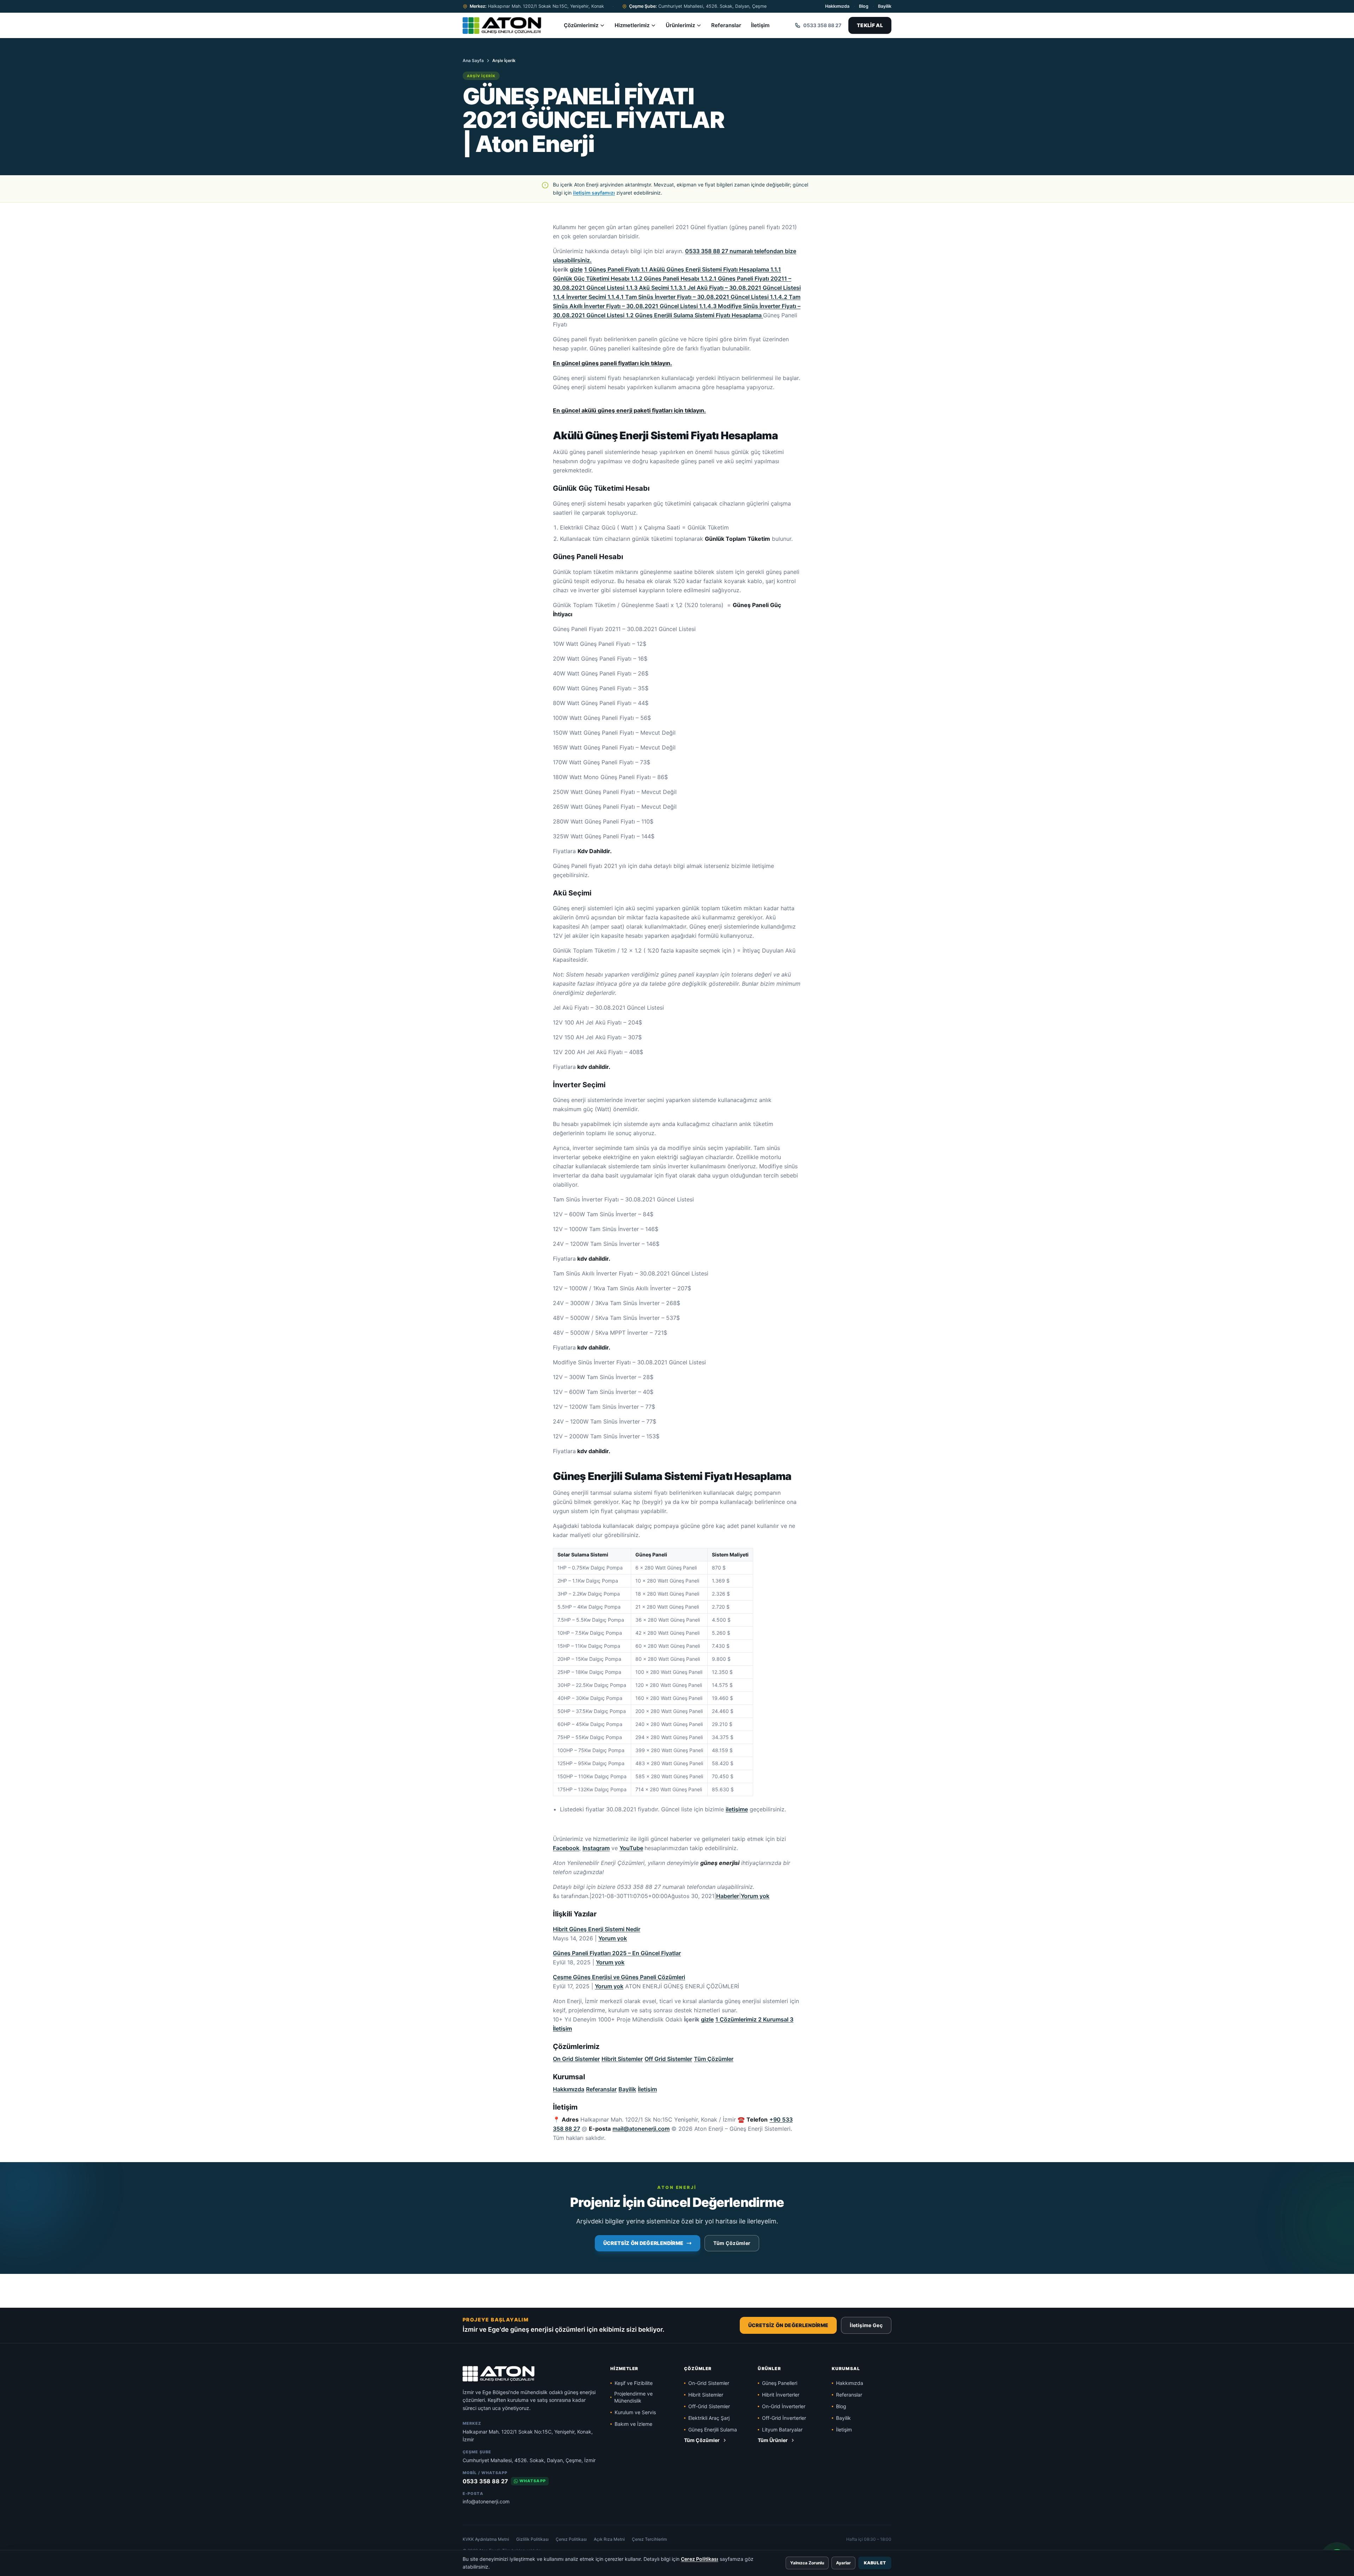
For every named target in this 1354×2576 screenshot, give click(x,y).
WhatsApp (533, 2481)
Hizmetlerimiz (632, 25)
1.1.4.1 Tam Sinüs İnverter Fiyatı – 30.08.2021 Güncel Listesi (689, 297)
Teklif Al (870, 25)
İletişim (760, 25)
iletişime (737, 1809)
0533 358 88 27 (485, 2481)
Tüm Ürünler (773, 2440)
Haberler (728, 1896)
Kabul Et (875, 2563)
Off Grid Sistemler (668, 2059)
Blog (864, 6)
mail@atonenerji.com (641, 2129)
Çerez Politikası (571, 2539)
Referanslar (726, 25)
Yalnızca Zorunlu (807, 2563)
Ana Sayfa (473, 60)
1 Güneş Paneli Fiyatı (613, 269)
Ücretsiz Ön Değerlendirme (644, 2243)
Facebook (566, 1848)
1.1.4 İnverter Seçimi (580, 297)
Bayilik (885, 6)
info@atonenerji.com (486, 2501)
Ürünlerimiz (680, 25)
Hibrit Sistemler (622, 2059)
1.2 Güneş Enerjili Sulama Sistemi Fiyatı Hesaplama (694, 315)
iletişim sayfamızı (594, 193)
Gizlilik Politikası (532, 2539)
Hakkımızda (837, 6)
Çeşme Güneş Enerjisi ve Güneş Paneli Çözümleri (619, 1977)
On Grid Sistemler (576, 2059)
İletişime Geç (866, 2325)
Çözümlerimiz (581, 25)
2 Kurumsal (774, 2019)
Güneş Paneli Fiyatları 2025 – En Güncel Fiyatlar (617, 1953)
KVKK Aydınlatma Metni (486, 2539)
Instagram (596, 1848)
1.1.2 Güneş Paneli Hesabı (666, 279)
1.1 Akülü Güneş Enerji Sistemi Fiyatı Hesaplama (706, 269)
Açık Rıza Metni (609, 2539)
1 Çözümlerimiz (737, 2019)
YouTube (631, 1848)
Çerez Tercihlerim (649, 2539)
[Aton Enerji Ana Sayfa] (502, 25)
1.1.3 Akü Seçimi (648, 288)
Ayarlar (843, 2563)
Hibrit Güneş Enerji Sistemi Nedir (597, 1929)
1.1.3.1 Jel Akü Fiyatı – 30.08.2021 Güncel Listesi (736, 288)
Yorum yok (755, 1896)
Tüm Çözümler (714, 2059)
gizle (576, 269)
